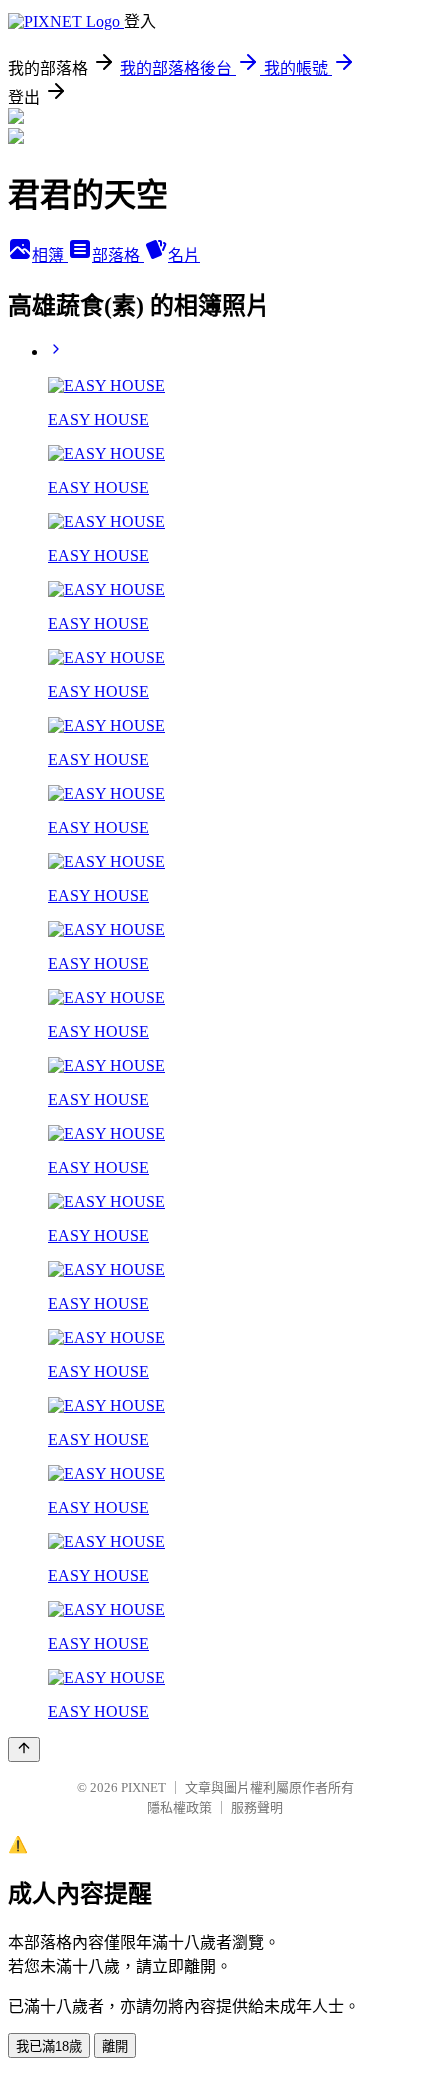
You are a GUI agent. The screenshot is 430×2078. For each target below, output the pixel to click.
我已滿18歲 (49, 2046)
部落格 (118, 255)
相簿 (50, 255)
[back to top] (24, 1749)
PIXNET (143, 1787)
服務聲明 (257, 1807)
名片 (184, 255)
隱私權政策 (179, 1807)
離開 (115, 2046)
